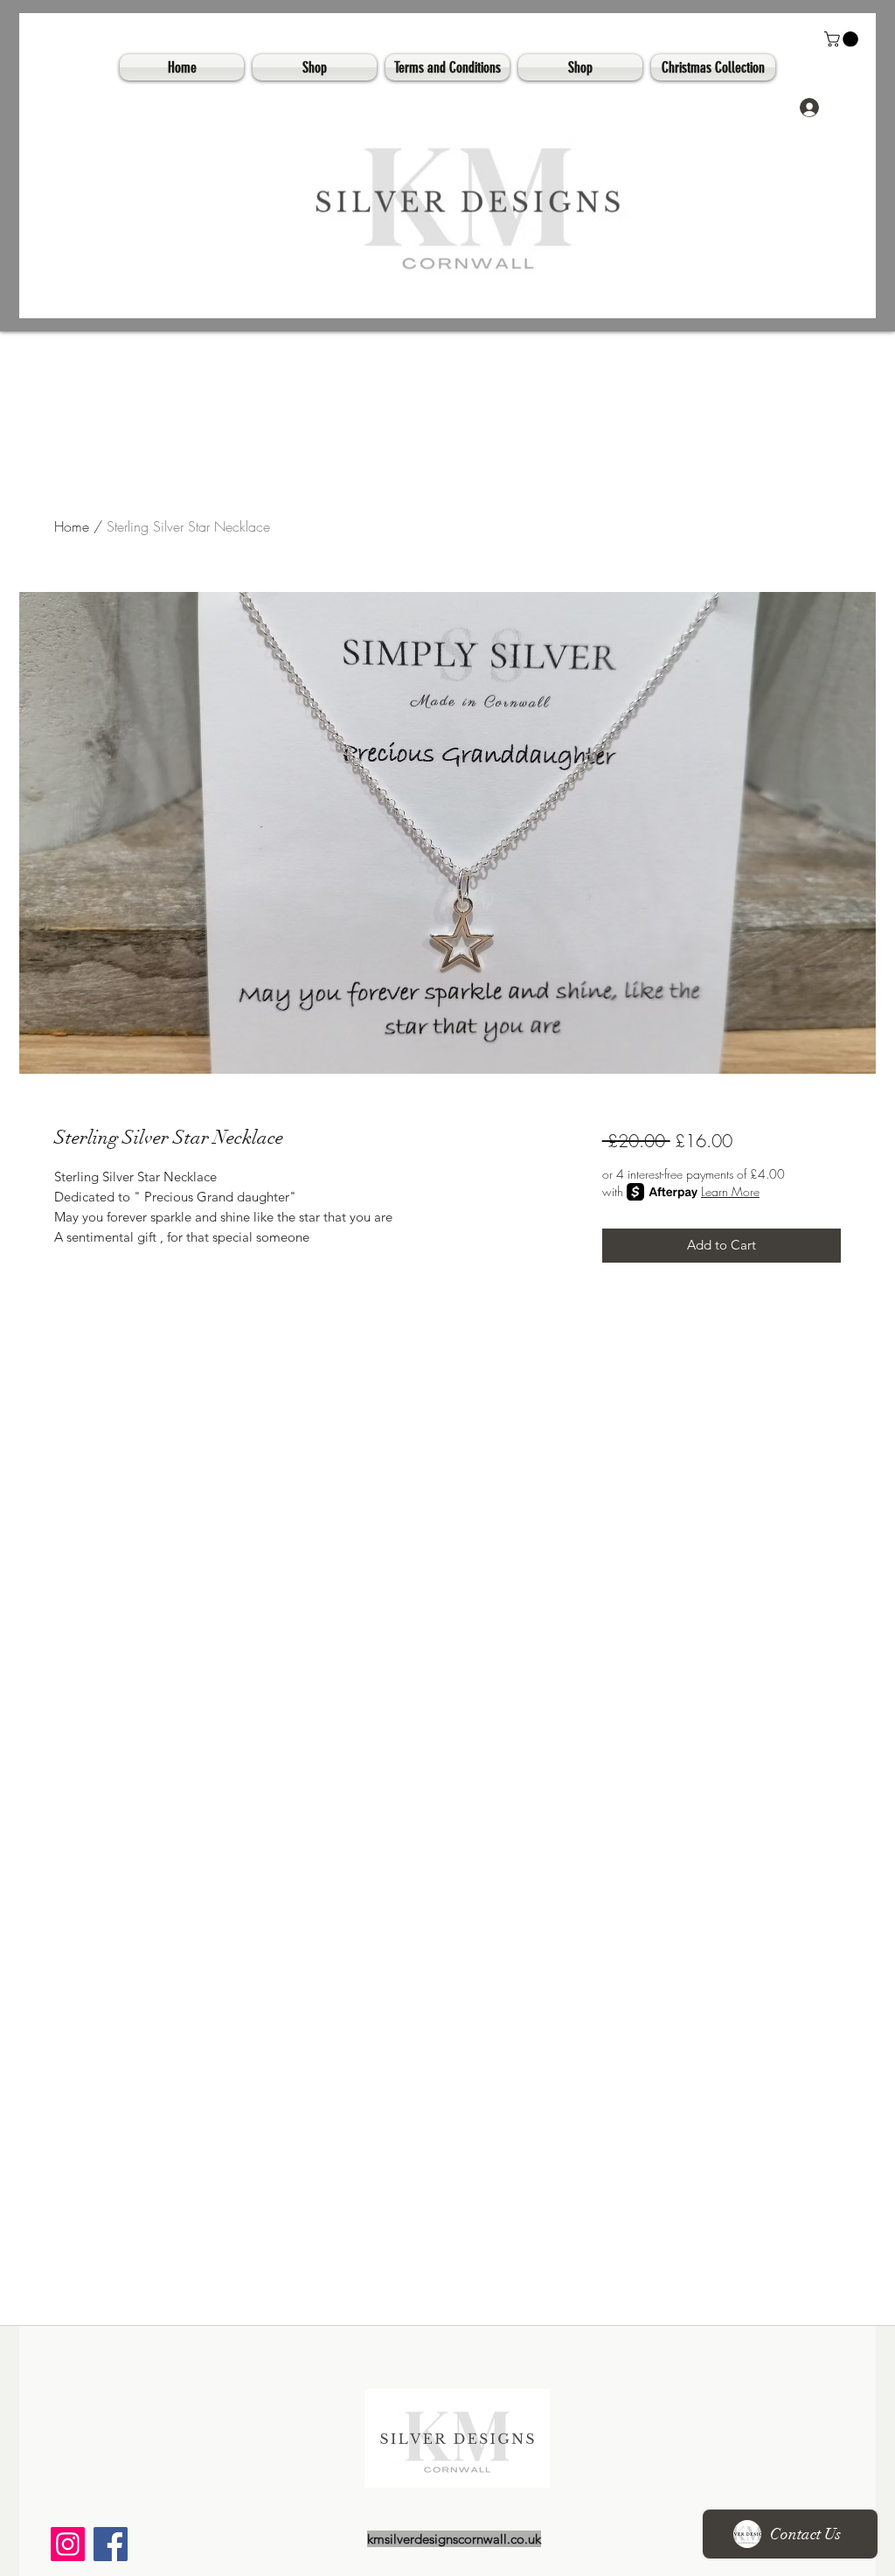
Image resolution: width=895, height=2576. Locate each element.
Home (72, 526)
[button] (843, 39)
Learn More (730, 1191)
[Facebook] (111, 2544)
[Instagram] (68, 2544)
